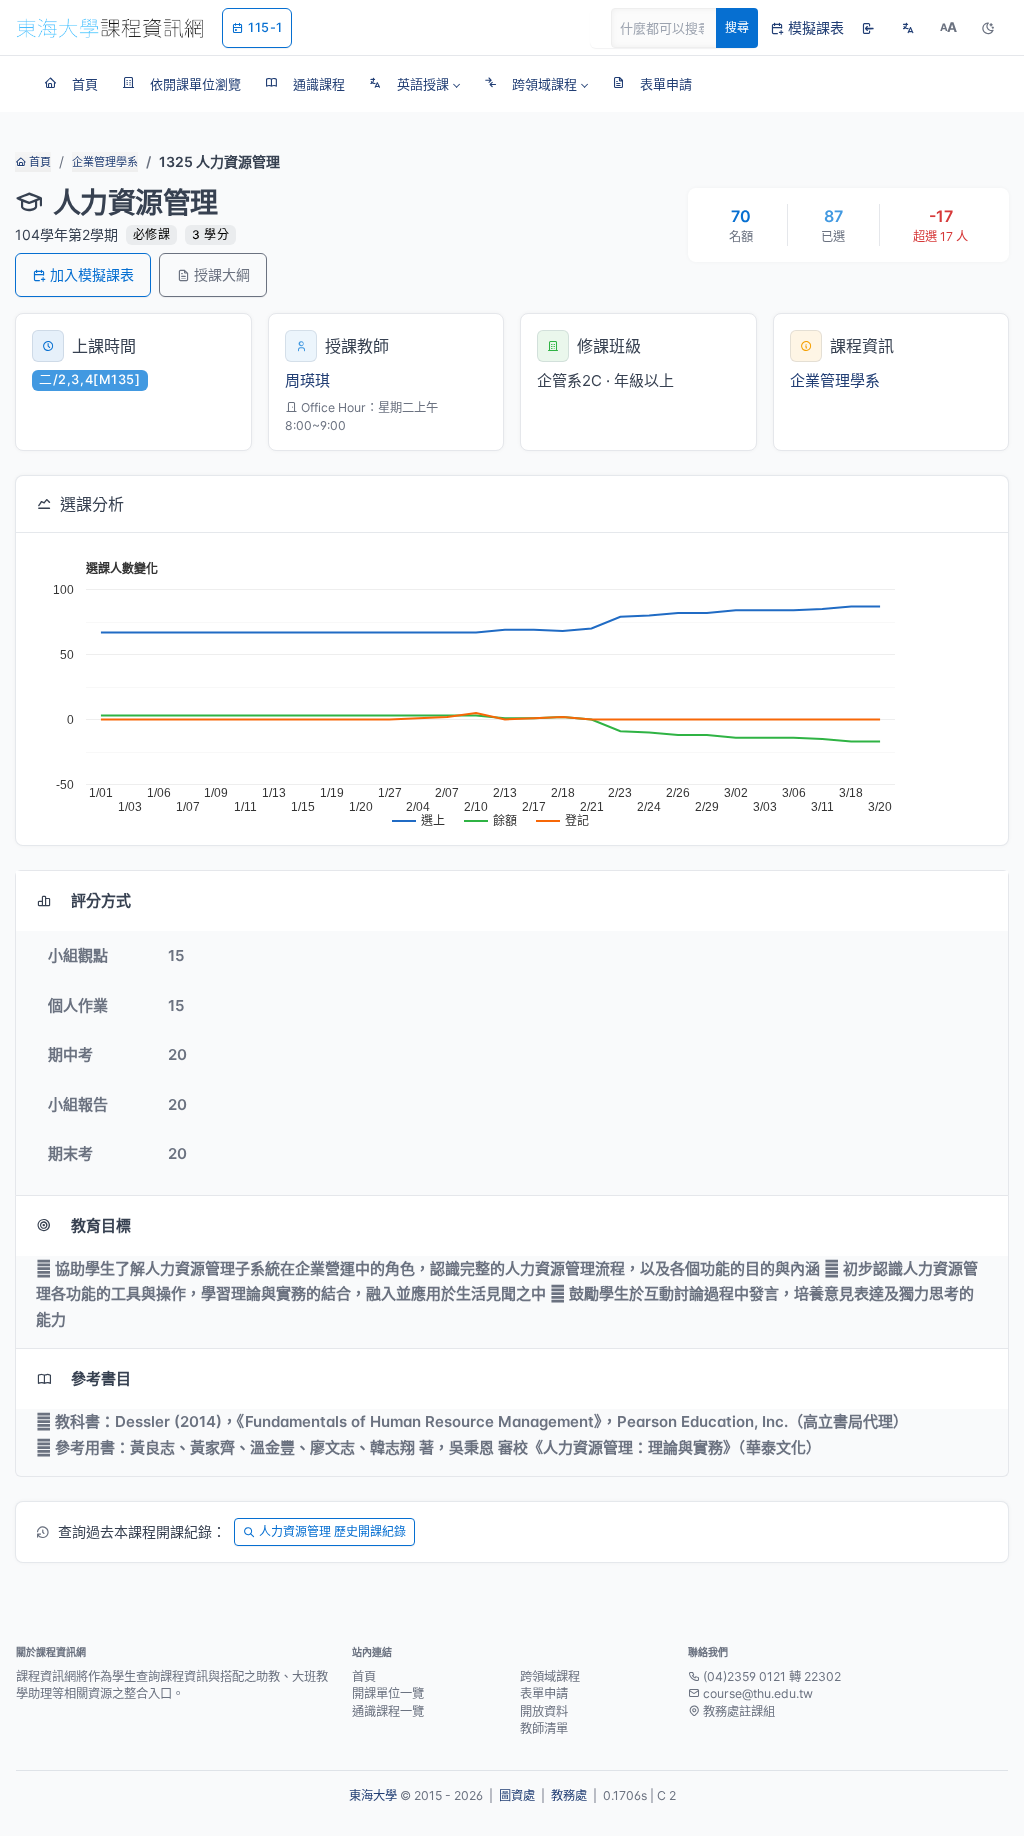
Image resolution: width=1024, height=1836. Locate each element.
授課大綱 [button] (222, 274)
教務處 (569, 1795)
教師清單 (544, 1728)
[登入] (868, 28)
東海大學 (373, 1795)
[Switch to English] (908, 28)
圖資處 (517, 1795)
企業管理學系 (105, 162)
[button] (414, 84)
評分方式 (101, 900)
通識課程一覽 (388, 1711)
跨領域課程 (550, 1676)
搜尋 (737, 27)
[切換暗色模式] (988, 28)
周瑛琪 (307, 380)
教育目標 (101, 1225)
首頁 (38, 162)
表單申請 (544, 1693)
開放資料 (544, 1711)
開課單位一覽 (388, 1693)
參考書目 (101, 1378)
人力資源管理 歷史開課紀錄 (332, 1531)
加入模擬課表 (92, 274)
